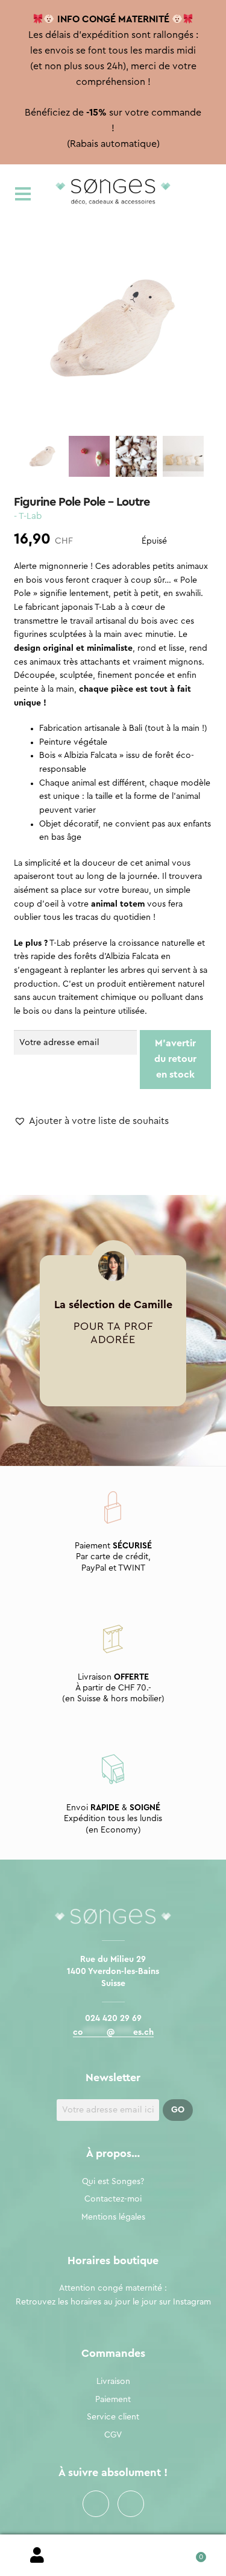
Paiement (113, 2400)
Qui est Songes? (113, 2182)
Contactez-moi (113, 2199)
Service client (113, 2417)
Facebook (96, 2504)
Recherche (113, 2556)
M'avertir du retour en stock (175, 1059)
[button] (91, 1122)
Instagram (131, 2504)
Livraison (113, 2382)
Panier (188, 2553)
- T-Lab (28, 516)
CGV (113, 2435)
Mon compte (38, 2556)
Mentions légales (113, 2217)
